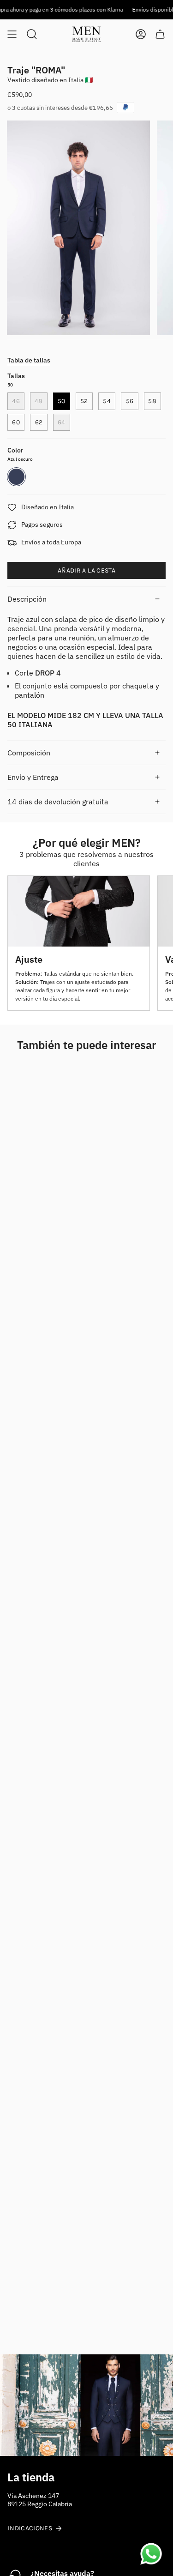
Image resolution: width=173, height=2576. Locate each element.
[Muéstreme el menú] (12, 34)
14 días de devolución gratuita (58, 802)
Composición (29, 753)
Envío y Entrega (33, 777)
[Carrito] (160, 34)
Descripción (27, 599)
